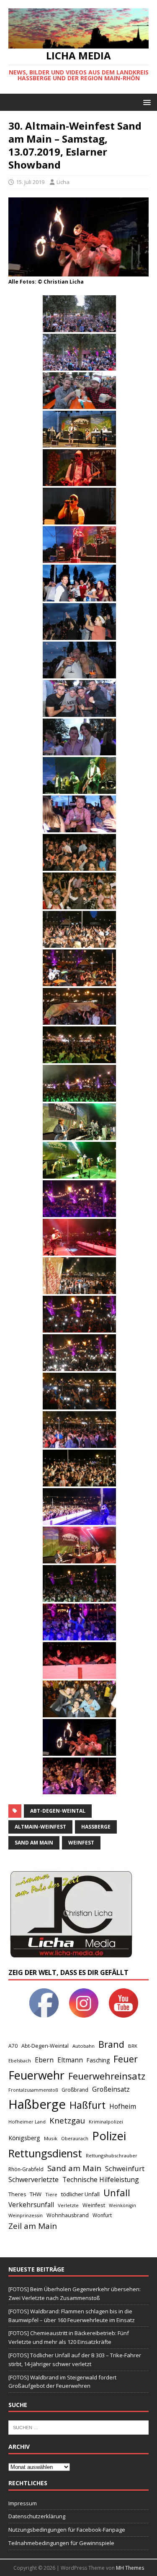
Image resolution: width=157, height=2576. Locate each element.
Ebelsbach (20, 2061)
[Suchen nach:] (78, 2427)
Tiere (51, 2194)
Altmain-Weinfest (40, 1827)
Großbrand (75, 2090)
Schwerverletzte (33, 2179)
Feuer (126, 2059)
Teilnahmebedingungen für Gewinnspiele (61, 2543)
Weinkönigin (122, 2205)
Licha (63, 182)
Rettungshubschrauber (112, 2155)
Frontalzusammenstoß (33, 2090)
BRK (133, 2046)
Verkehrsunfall (31, 2205)
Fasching (98, 2060)
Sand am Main (34, 1843)
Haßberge (96, 1827)
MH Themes (130, 2568)
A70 (13, 2046)
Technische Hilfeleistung (101, 2179)
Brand (111, 2044)
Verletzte (68, 2205)
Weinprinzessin (26, 2215)
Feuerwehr (36, 2075)
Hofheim (123, 2106)
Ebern (44, 2060)
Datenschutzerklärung (37, 2516)
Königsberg (24, 2138)
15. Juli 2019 (30, 182)
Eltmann (70, 2060)
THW (36, 2194)
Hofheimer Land (27, 2122)
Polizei (109, 2136)
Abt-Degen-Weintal (58, 1811)
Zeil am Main (33, 2226)
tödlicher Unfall (80, 2194)
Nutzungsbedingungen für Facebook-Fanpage (67, 2530)
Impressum (23, 2503)
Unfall (117, 2192)
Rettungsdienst (45, 2153)
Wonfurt (102, 2215)
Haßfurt (88, 2105)
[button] (145, 102)
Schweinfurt (125, 2168)
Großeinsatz (111, 2089)
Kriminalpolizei (106, 2122)
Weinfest (81, 1843)
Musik (51, 2138)
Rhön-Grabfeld (26, 2169)
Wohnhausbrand (68, 2215)
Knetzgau (67, 2120)
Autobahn (84, 2046)
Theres (17, 2194)
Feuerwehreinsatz (107, 2076)
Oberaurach (75, 2138)
